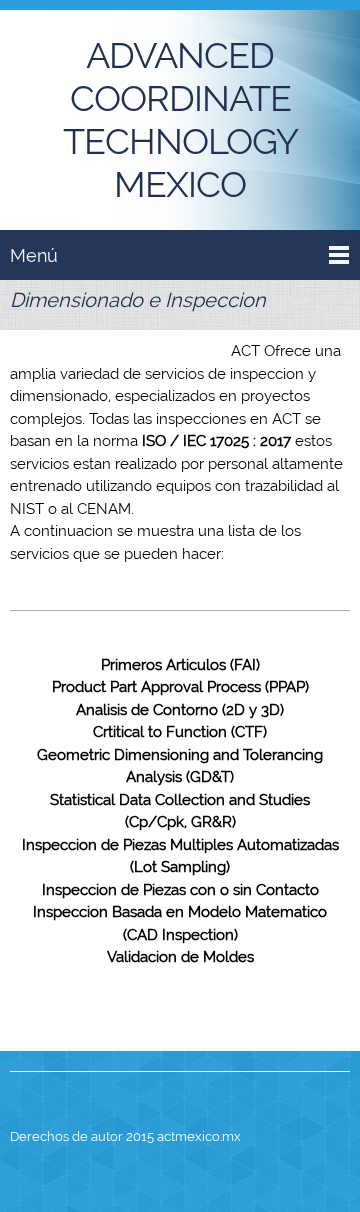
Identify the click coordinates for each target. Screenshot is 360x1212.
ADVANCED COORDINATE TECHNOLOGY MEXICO (180, 120)
